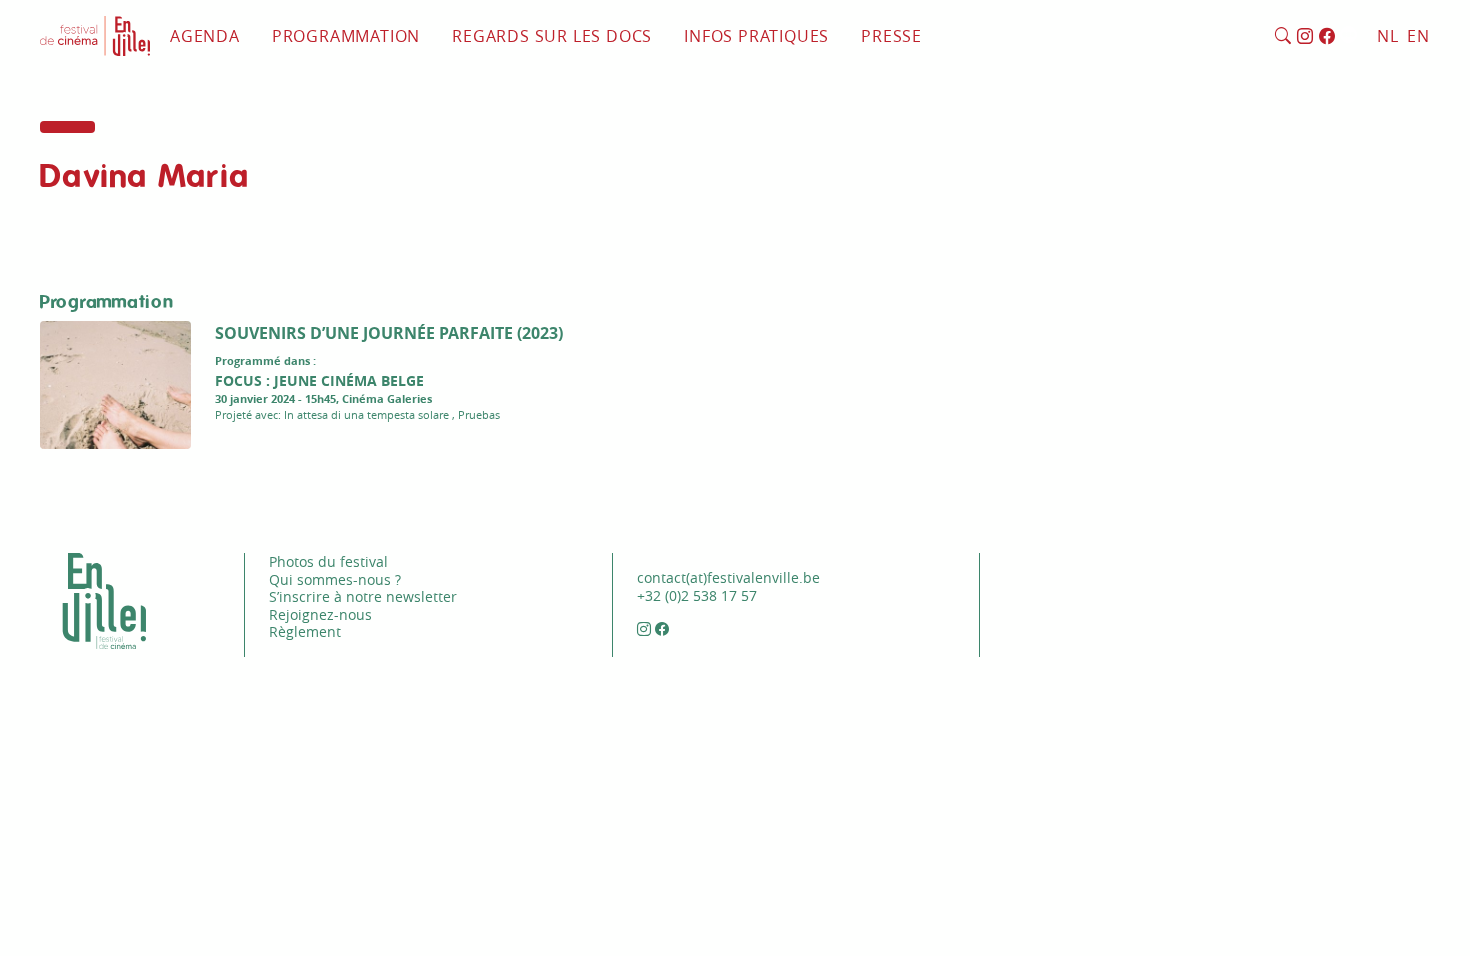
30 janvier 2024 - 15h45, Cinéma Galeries (323, 398)
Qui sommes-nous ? (335, 579)
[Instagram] (1305, 37)
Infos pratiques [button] (756, 36)
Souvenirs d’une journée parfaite (364, 333)
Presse (891, 36)
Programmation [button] (346, 36)
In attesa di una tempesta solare (366, 414)
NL (1388, 36)
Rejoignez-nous (320, 614)
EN (1418, 36)
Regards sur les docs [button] (552, 36)
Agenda (205, 36)
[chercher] (1283, 37)
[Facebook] (1327, 37)
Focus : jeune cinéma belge (319, 380)
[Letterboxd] (1348, 37)
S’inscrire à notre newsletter (363, 596)
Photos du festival (328, 561)
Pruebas (479, 414)
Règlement (305, 631)
